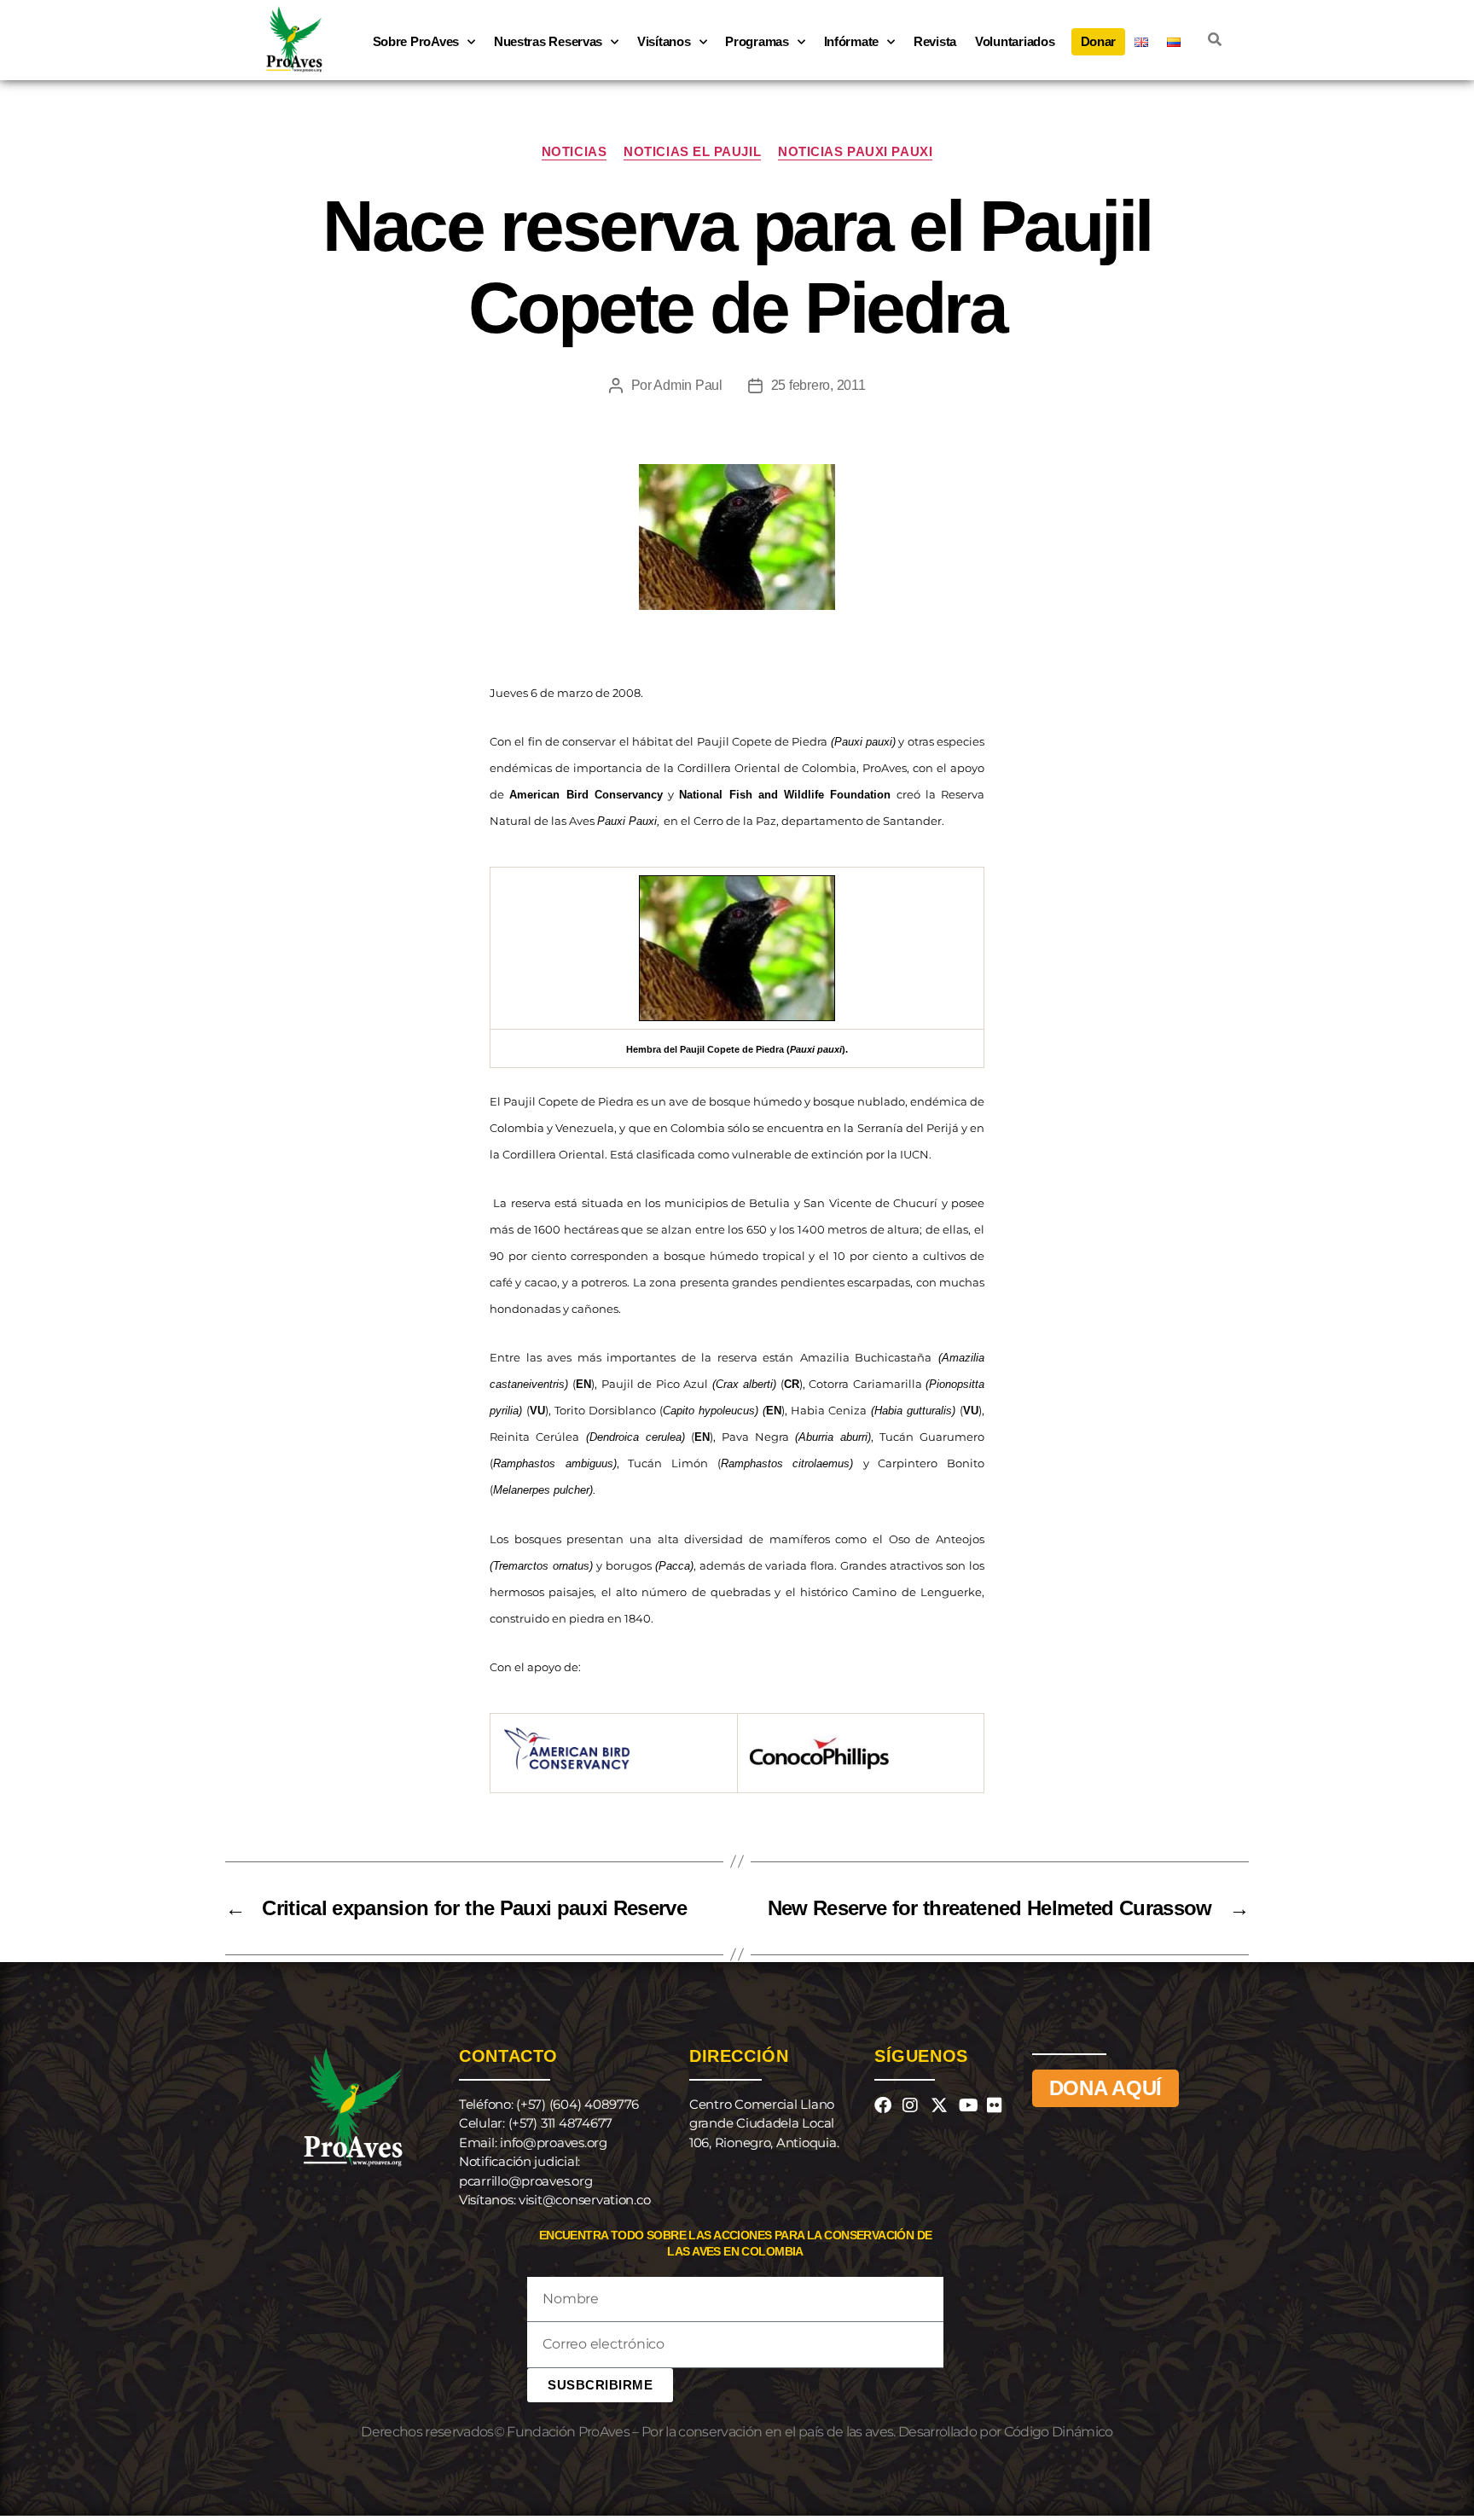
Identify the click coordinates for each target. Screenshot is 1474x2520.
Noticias (574, 151)
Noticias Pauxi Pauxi (855, 151)
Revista (935, 41)
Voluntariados (1015, 41)
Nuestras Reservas (548, 41)
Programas (757, 41)
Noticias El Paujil (692, 151)
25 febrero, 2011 (818, 385)
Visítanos (664, 41)
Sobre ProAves (416, 41)
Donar (1099, 41)
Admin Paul (688, 385)
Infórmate (852, 41)
